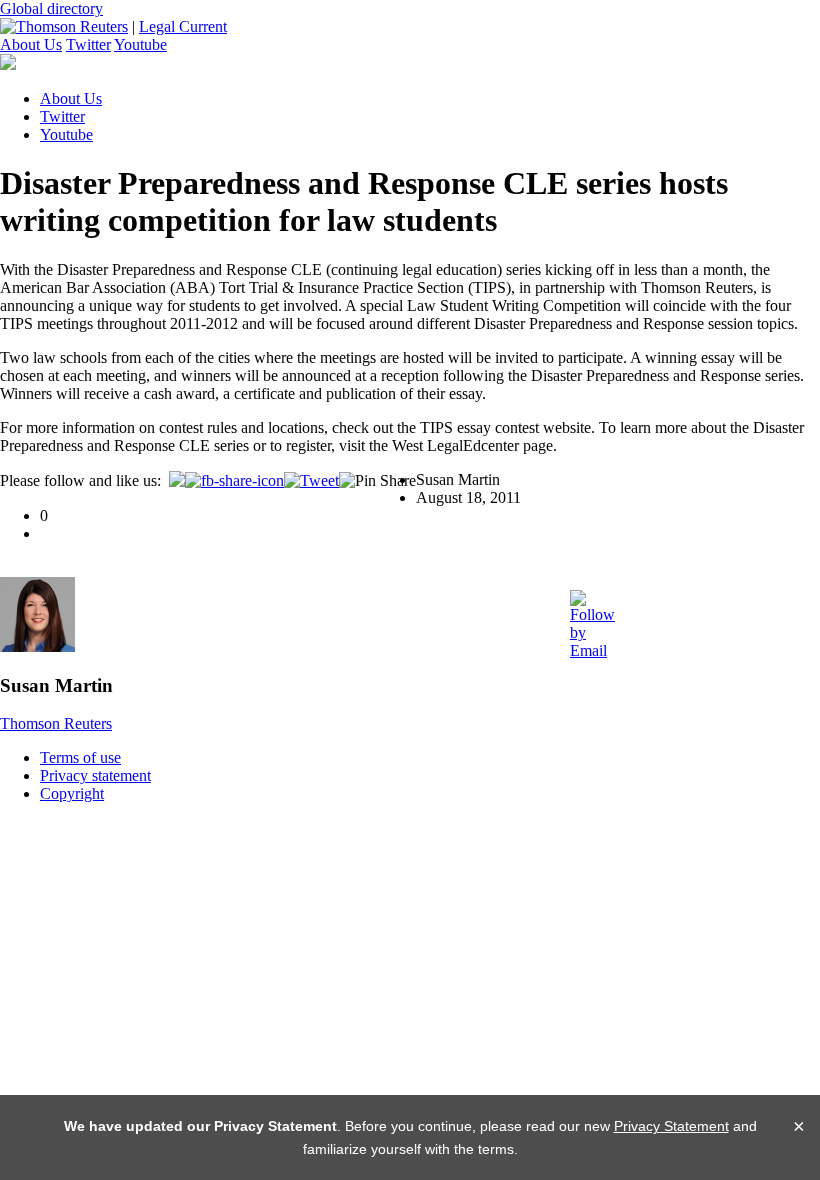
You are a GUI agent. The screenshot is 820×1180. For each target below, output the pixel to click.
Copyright (72, 793)
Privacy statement (95, 775)
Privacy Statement (671, 1126)
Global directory (51, 8)
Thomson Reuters (56, 723)
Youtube (140, 44)
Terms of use (80, 757)
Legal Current (183, 26)
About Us (31, 44)
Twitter (88, 44)
